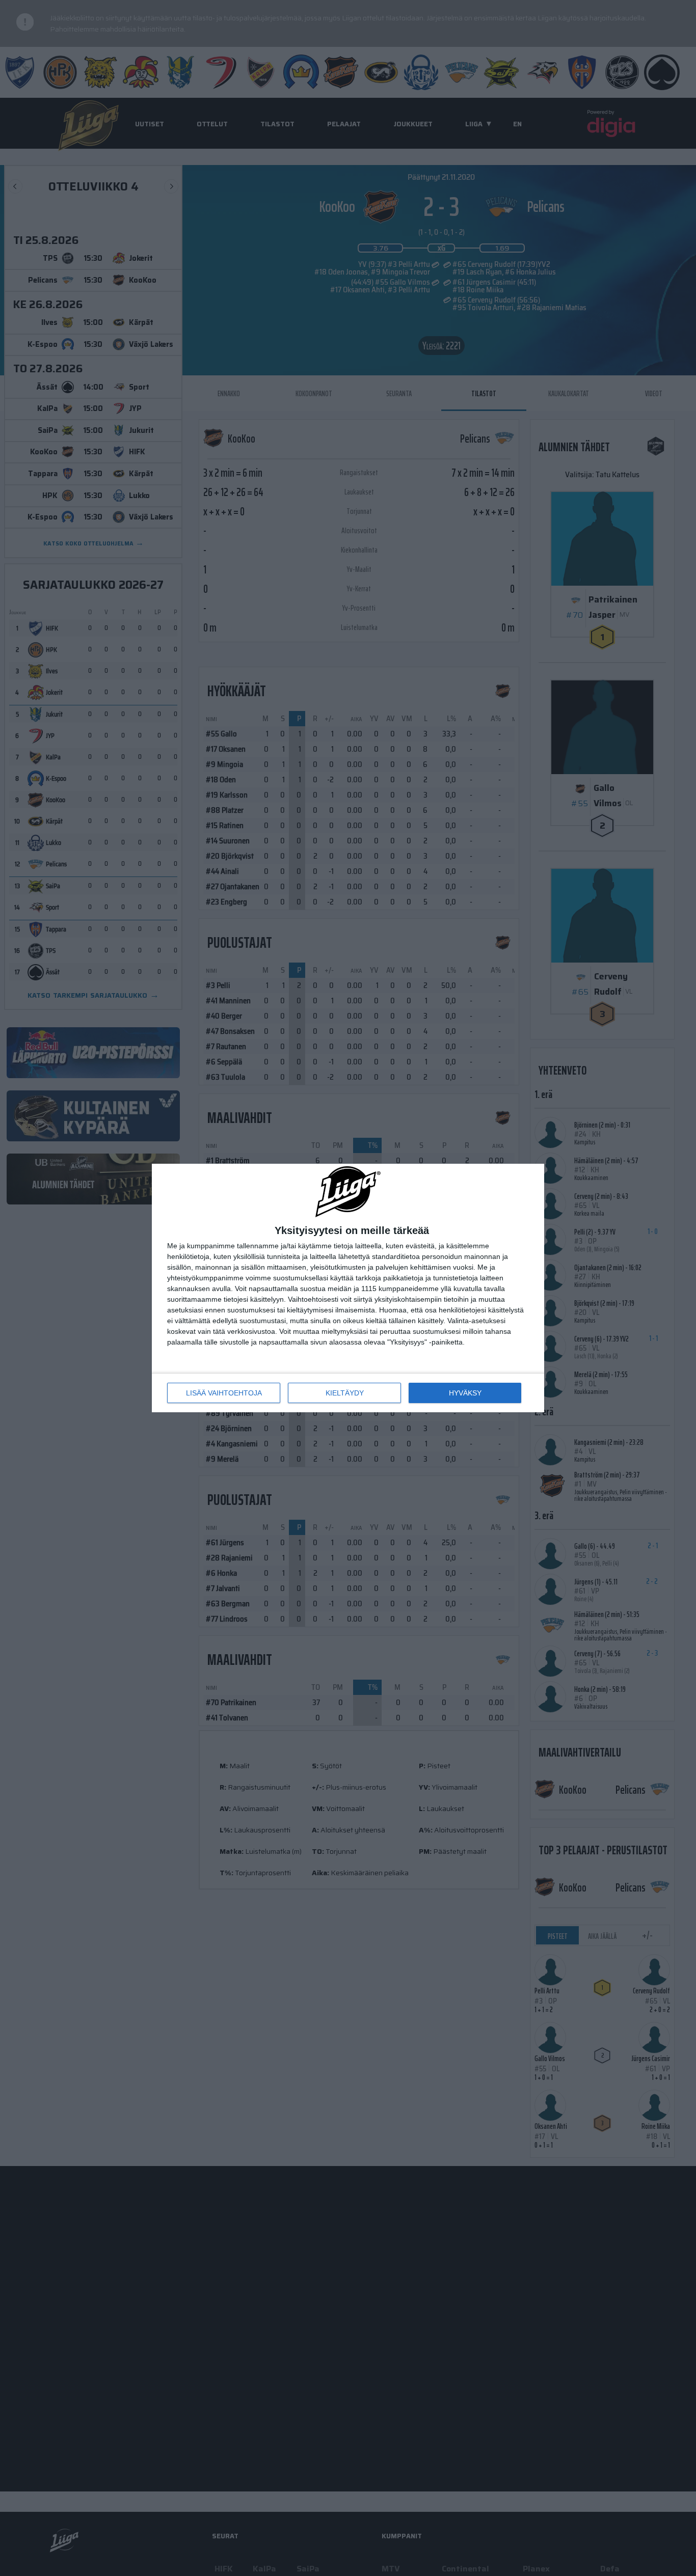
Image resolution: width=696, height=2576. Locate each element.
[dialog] (348, 1288)
